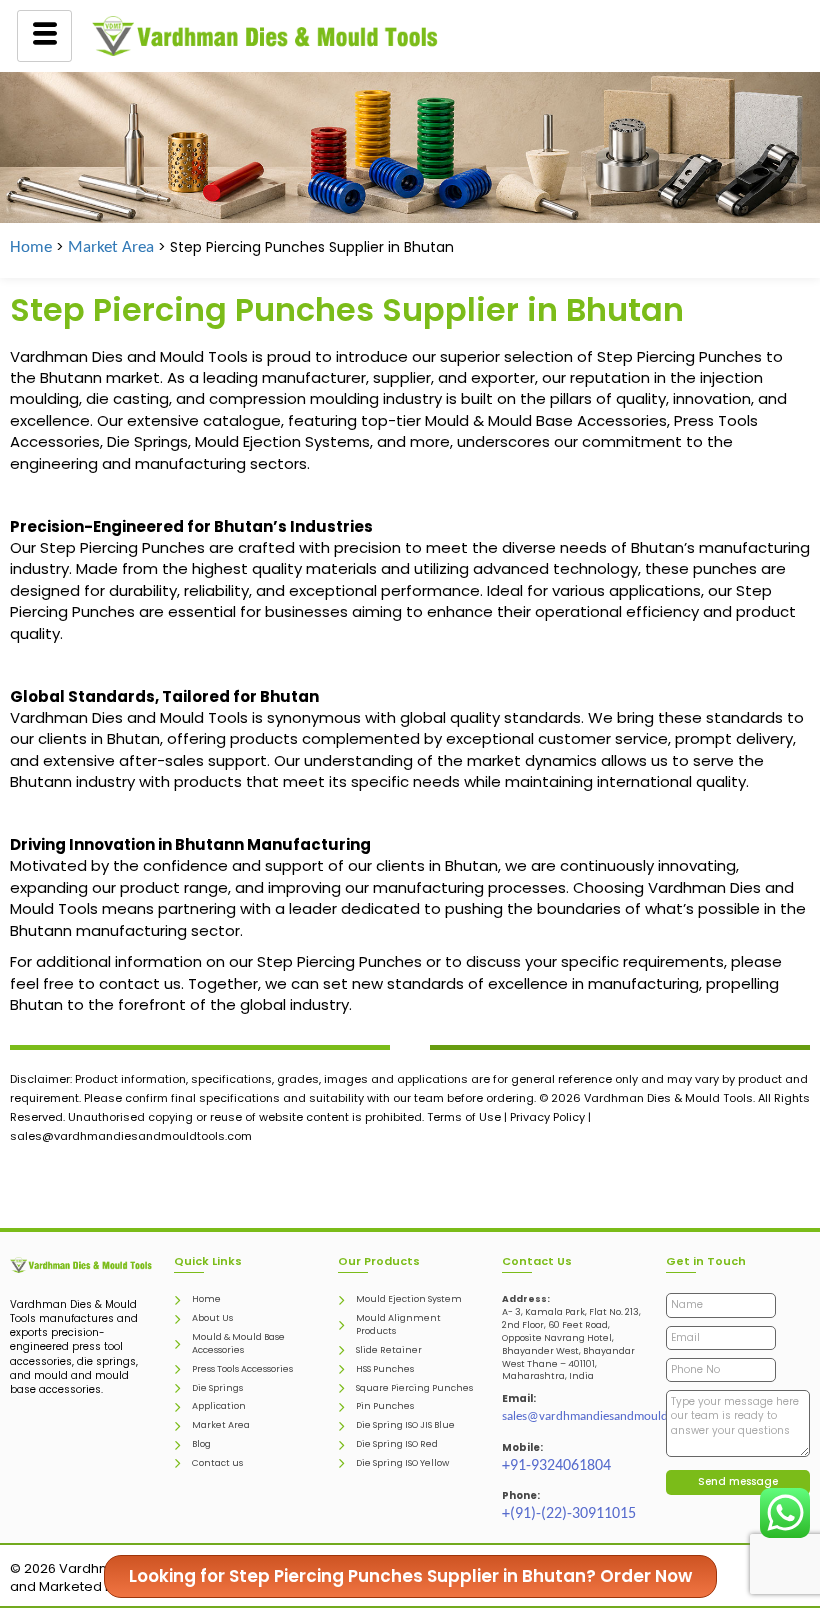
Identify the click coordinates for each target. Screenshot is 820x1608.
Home (31, 247)
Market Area (111, 247)
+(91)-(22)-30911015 (569, 1514)
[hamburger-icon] (44, 36)
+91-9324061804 (556, 1466)
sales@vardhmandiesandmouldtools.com (611, 1416)
